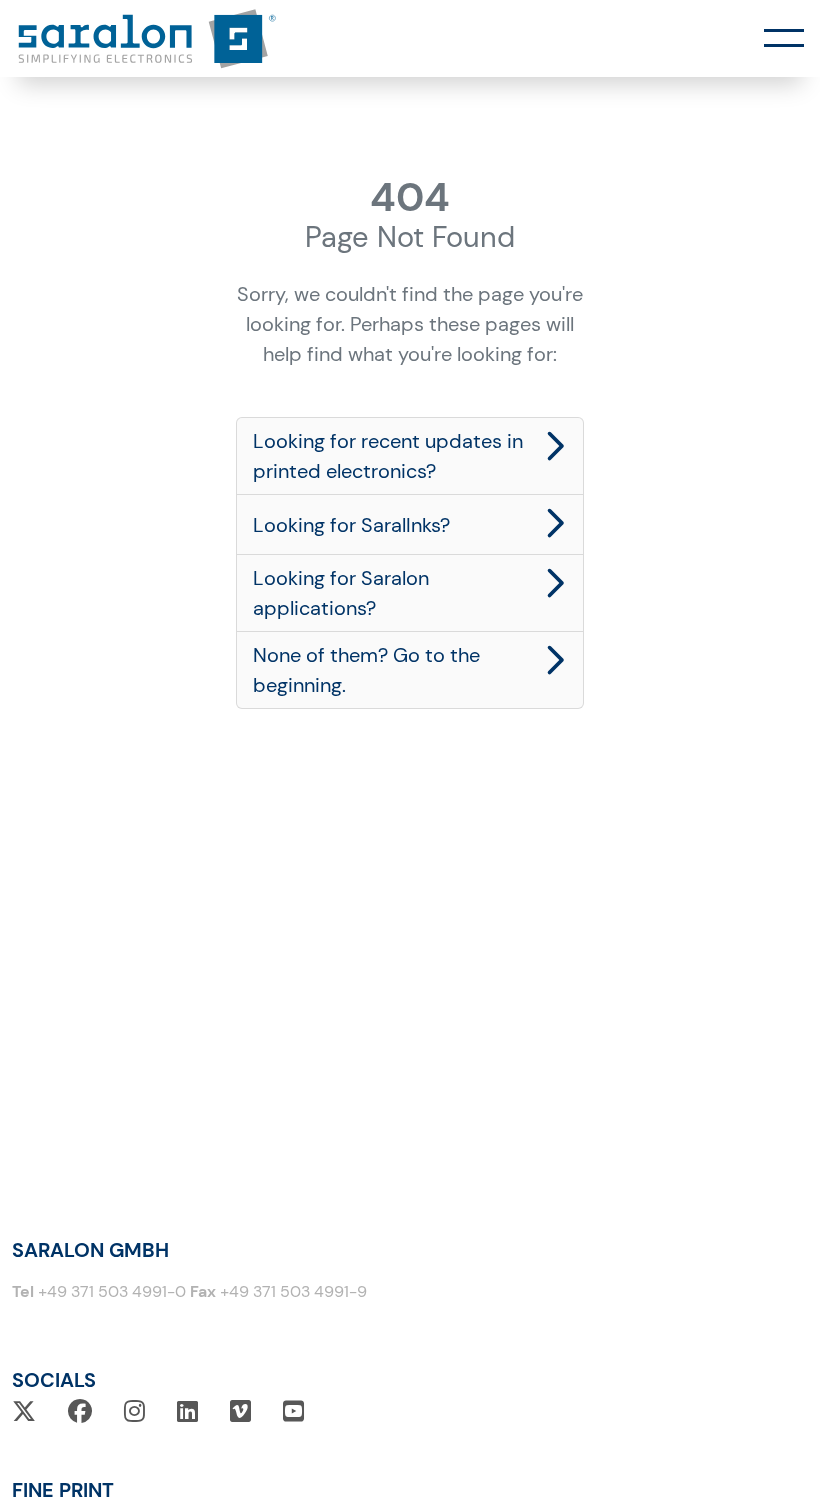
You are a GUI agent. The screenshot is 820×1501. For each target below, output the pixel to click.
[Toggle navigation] (784, 39)
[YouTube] (293, 1411)
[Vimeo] (240, 1411)
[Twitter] (24, 1411)
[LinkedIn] (187, 1411)
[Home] (147, 38)
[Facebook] (80, 1411)
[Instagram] (134, 1411)
